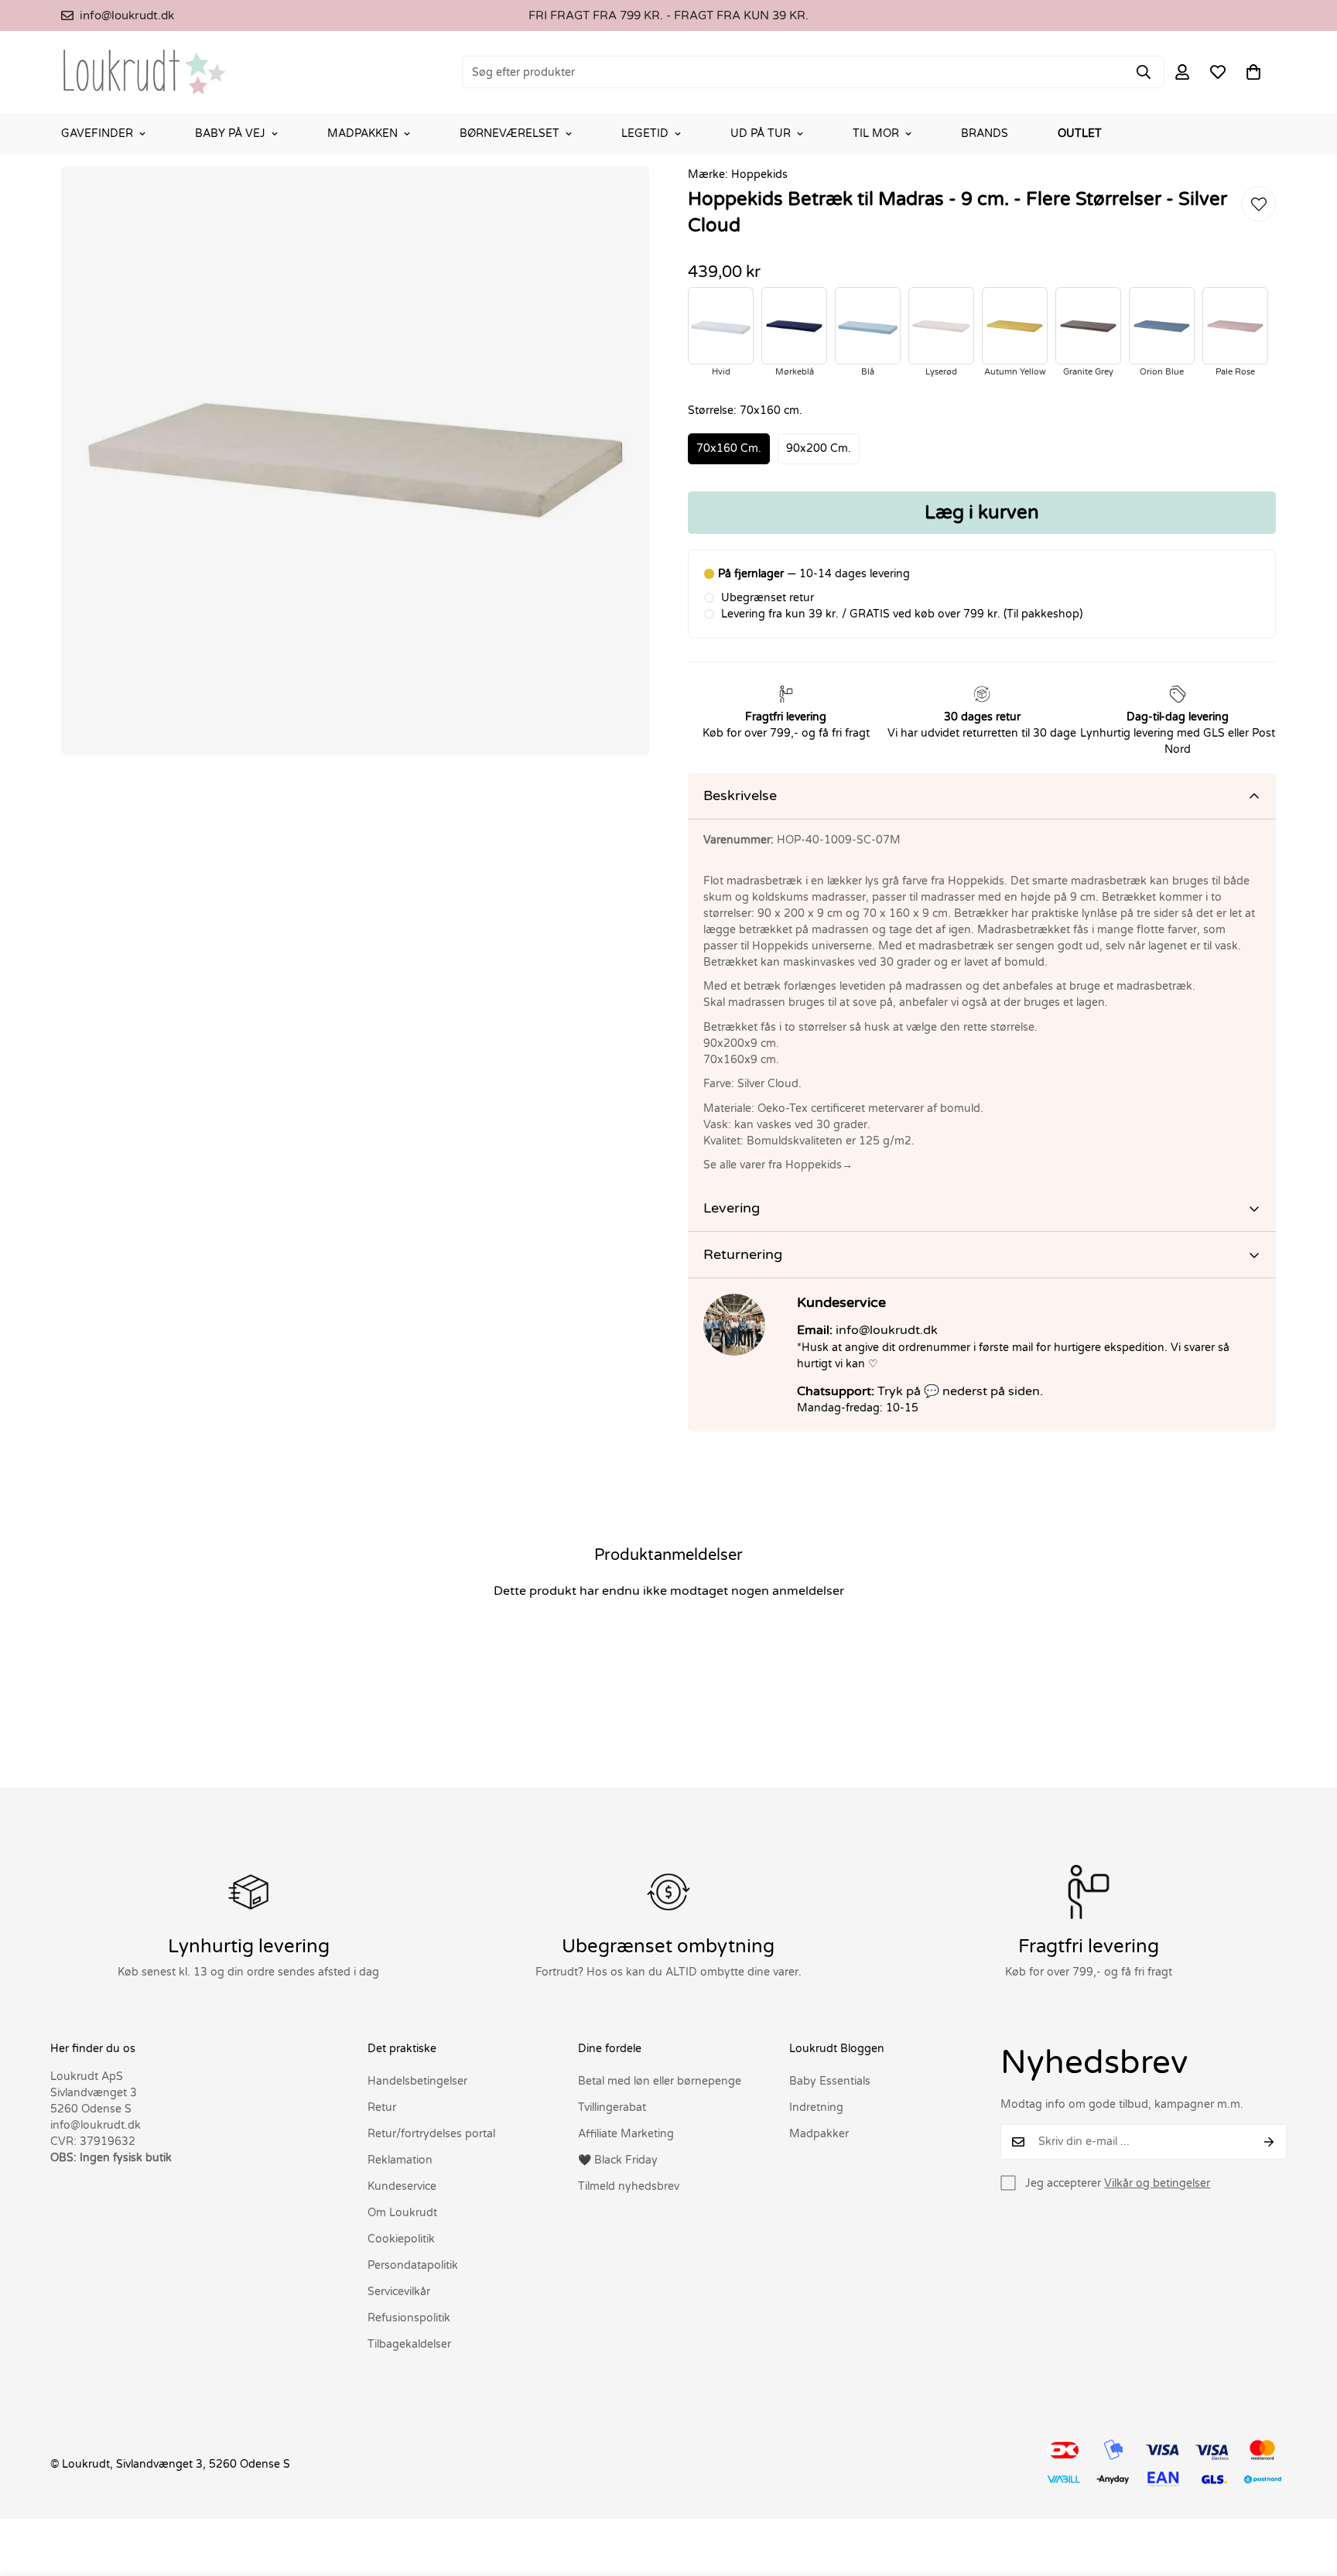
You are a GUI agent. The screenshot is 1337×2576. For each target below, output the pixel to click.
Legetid (645, 133)
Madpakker (819, 2134)
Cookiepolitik (401, 2239)
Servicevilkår (399, 2292)
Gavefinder (97, 133)
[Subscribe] (1269, 2142)
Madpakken (362, 133)
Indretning (816, 2107)
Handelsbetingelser (417, 2081)
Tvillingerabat (612, 2107)
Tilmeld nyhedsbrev (629, 2186)
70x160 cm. (729, 448)
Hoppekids (759, 174)
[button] (1253, 72)
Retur (382, 2107)
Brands (985, 133)
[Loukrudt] (144, 72)
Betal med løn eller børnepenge (660, 2081)
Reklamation (400, 2160)
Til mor (876, 133)
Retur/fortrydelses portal (431, 2134)
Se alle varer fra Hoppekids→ (778, 1165)
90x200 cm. (819, 448)
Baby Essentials (830, 2081)
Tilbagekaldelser (409, 2344)
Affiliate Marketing (626, 2134)
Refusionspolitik (409, 2318)
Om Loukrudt (402, 2213)
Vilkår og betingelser (1157, 2183)
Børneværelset (509, 133)
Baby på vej (230, 133)
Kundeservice (402, 2186)
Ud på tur (761, 133)
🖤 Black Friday (618, 2160)
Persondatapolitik (413, 2265)
